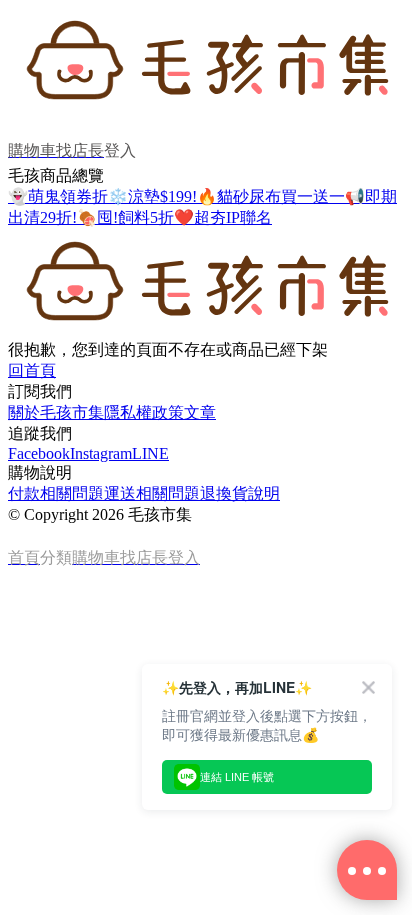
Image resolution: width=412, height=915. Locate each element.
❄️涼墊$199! (152, 196)
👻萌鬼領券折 (58, 196)
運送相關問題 (152, 493)
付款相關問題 (56, 493)
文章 (200, 412)
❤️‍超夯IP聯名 (223, 217)
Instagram (101, 453)
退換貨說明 (240, 493)
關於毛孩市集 (56, 412)
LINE (150, 453)
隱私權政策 (144, 412)
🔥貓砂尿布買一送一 (271, 196)
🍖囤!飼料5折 (125, 217)
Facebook (39, 453)
